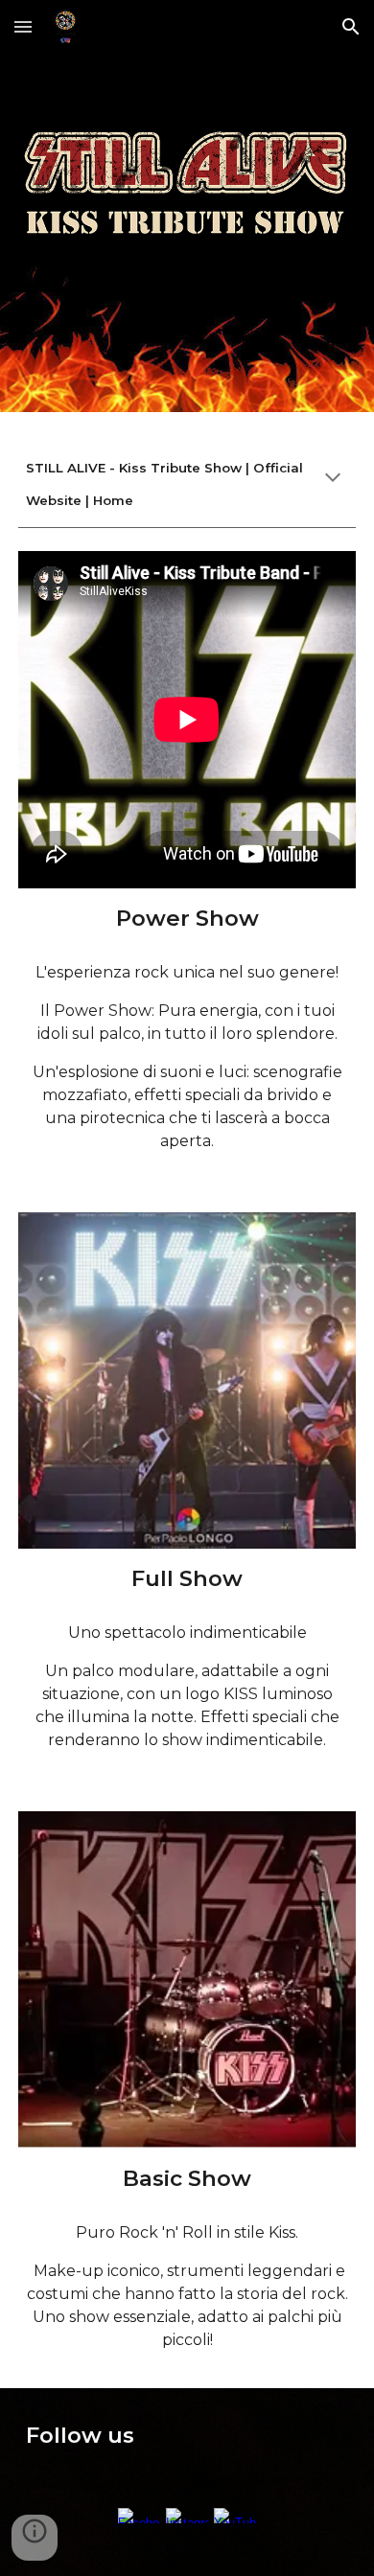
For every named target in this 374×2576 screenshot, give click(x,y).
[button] (23, 26)
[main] (187, 481)
